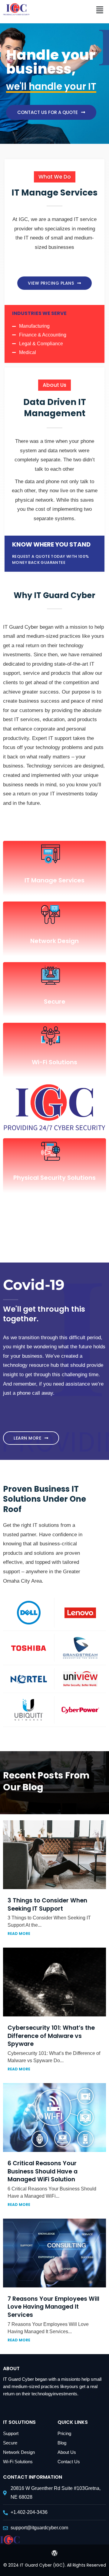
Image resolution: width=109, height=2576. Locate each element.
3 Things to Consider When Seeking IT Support (47, 1905)
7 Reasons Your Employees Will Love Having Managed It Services (53, 2307)
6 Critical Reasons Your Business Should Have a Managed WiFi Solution (43, 2171)
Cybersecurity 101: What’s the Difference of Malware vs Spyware (51, 2036)
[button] (100, 10)
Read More (19, 1934)
